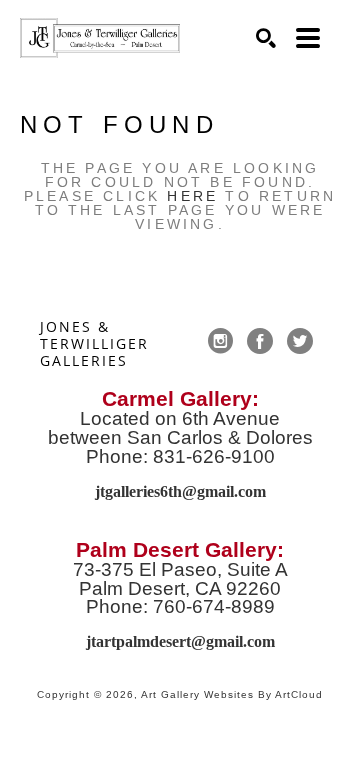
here (192, 196)
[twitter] (300, 341)
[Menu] (308, 38)
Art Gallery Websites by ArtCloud (232, 694)
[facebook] (260, 341)
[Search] (266, 38)
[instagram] (220, 341)
